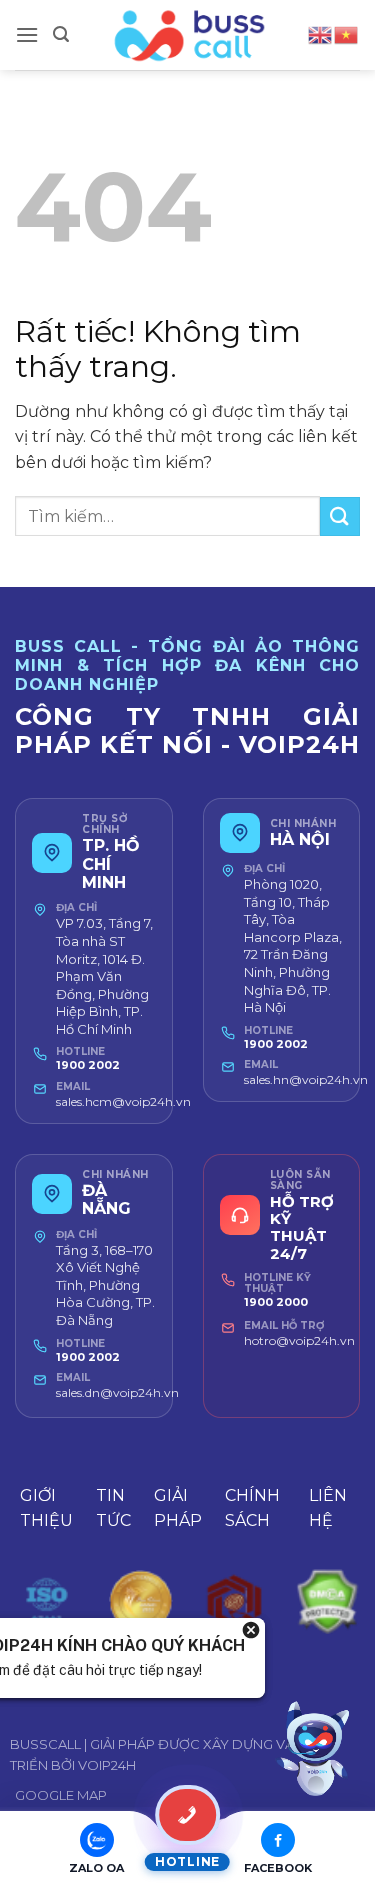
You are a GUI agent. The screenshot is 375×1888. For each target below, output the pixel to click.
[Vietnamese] (347, 34)
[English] (321, 34)
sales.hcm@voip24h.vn (123, 1101)
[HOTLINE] (188, 1815)
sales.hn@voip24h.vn (306, 1079)
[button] (27, 34)
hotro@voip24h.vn (299, 1340)
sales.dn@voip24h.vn (117, 1392)
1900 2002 (88, 1065)
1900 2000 (276, 1302)
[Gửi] (340, 516)
